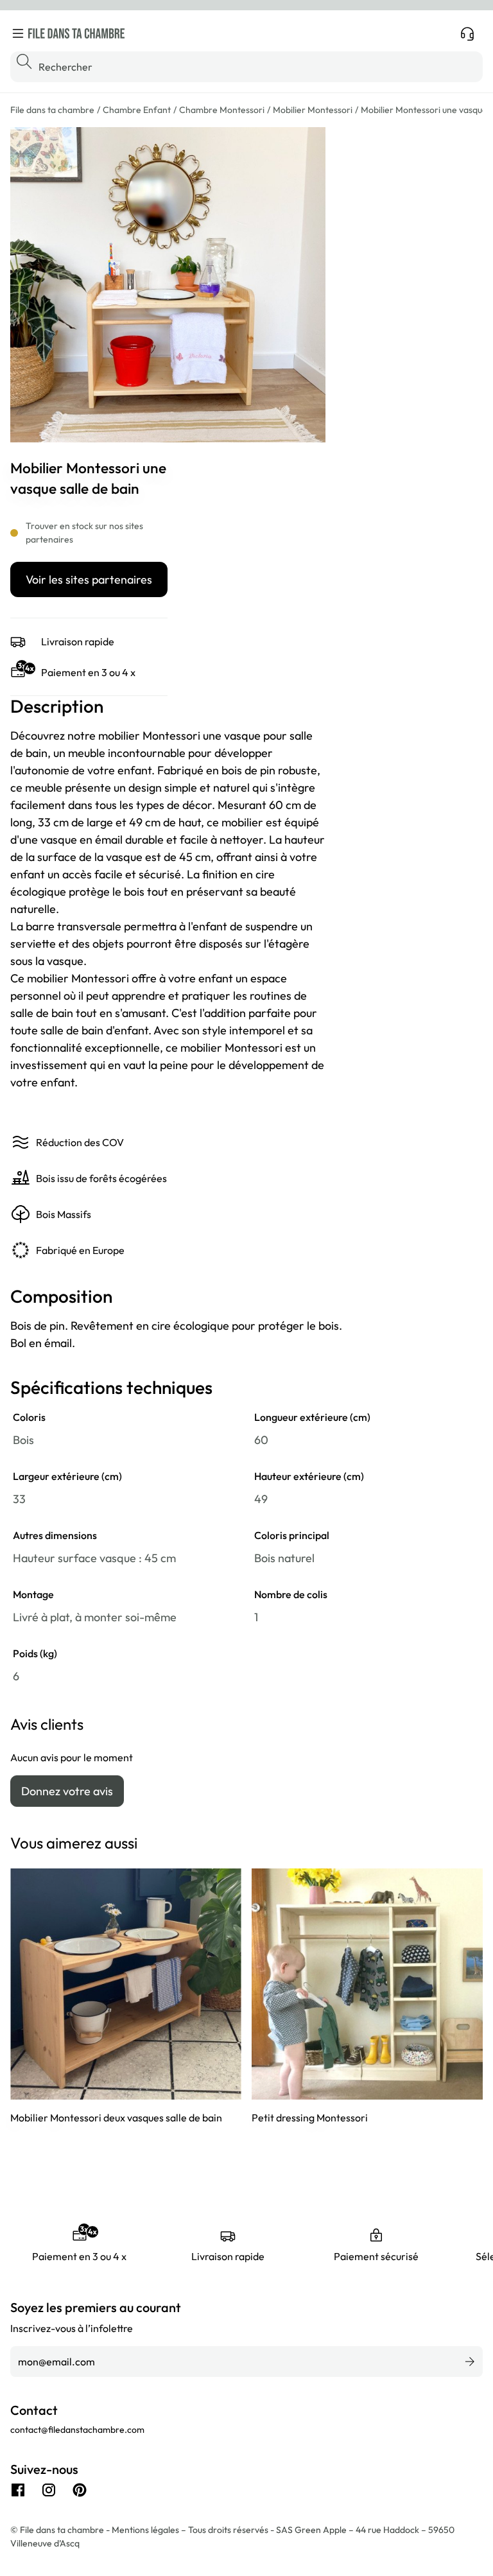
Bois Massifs (64, 1214)
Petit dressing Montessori (310, 2118)
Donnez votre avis (67, 1791)
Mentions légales (146, 2530)
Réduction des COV (80, 1142)
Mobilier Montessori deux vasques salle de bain (116, 2118)
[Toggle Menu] (18, 33)
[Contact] (467, 33)
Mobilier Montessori (313, 110)
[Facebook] (18, 2490)
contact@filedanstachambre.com (77, 2430)
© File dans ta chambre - (61, 2530)
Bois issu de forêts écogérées (101, 1178)
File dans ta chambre (52, 110)
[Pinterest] (80, 2490)
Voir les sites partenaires (89, 579)
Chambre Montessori (222, 110)
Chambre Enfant (137, 110)
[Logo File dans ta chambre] (76, 33)
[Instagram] (49, 2490)
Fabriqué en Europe (80, 1250)
